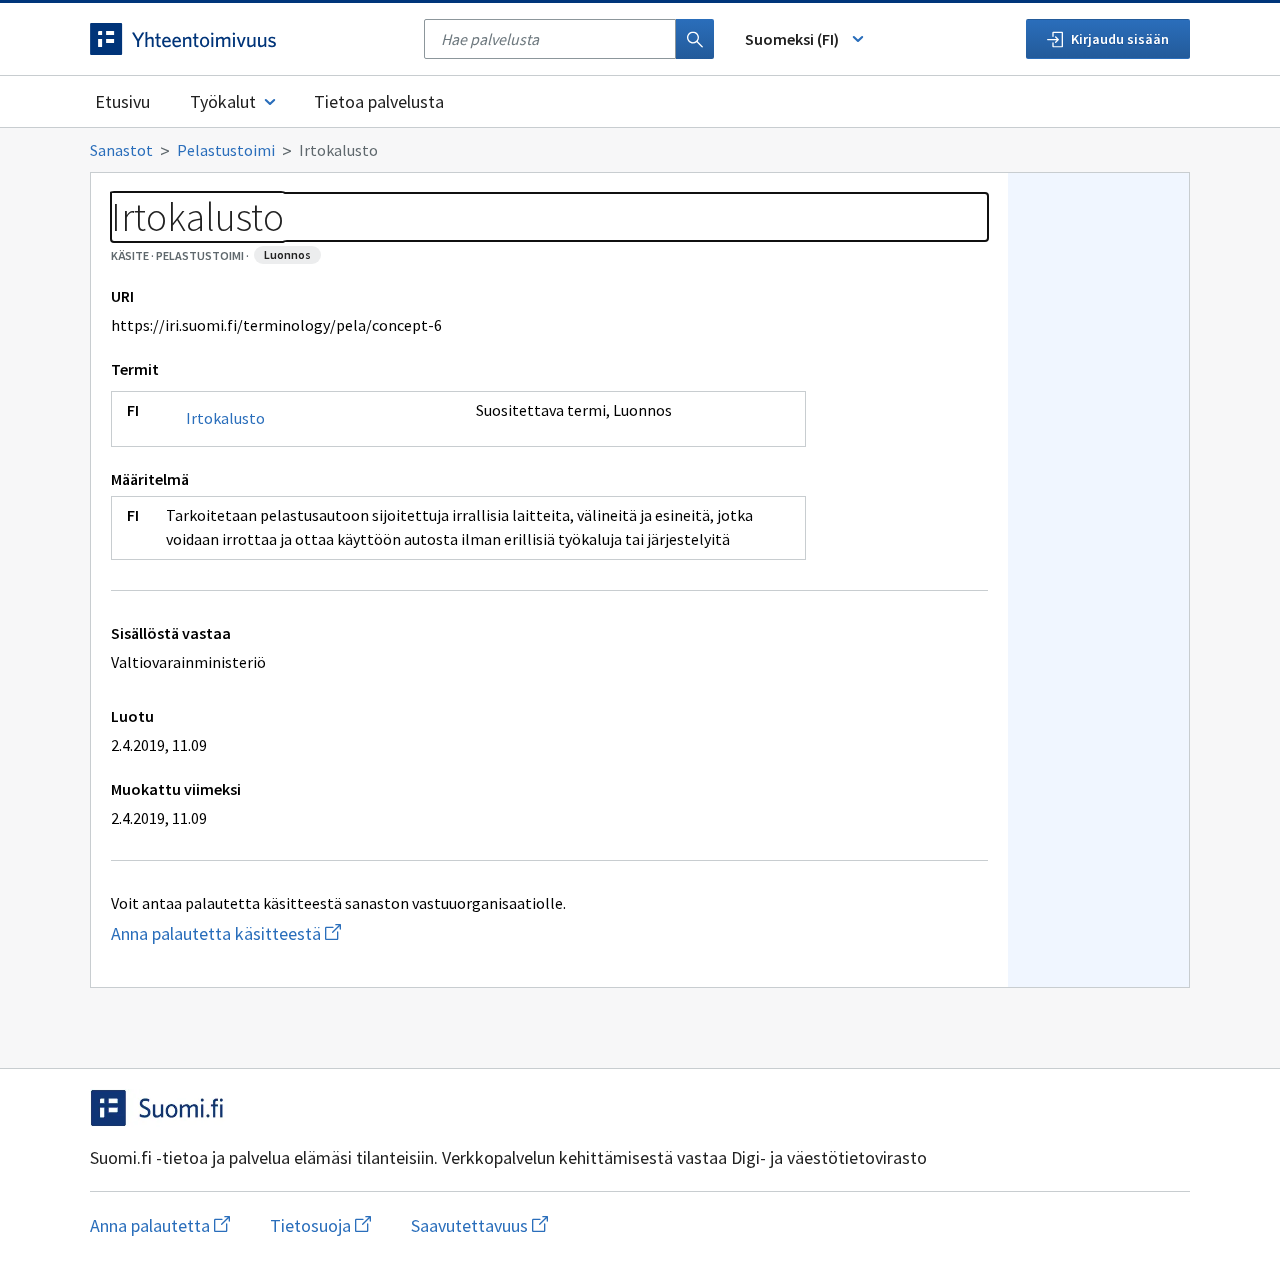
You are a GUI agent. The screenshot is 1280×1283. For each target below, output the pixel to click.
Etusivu (122, 101)
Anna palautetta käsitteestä (305, 933)
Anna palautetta (160, 1225)
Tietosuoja (320, 1225)
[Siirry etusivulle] (247, 39)
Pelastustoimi (226, 150)
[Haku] (695, 39)
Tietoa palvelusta (379, 101)
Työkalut (223, 101)
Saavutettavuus (479, 1225)
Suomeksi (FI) (792, 39)
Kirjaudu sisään (1120, 39)
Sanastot (121, 150)
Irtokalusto (225, 418)
